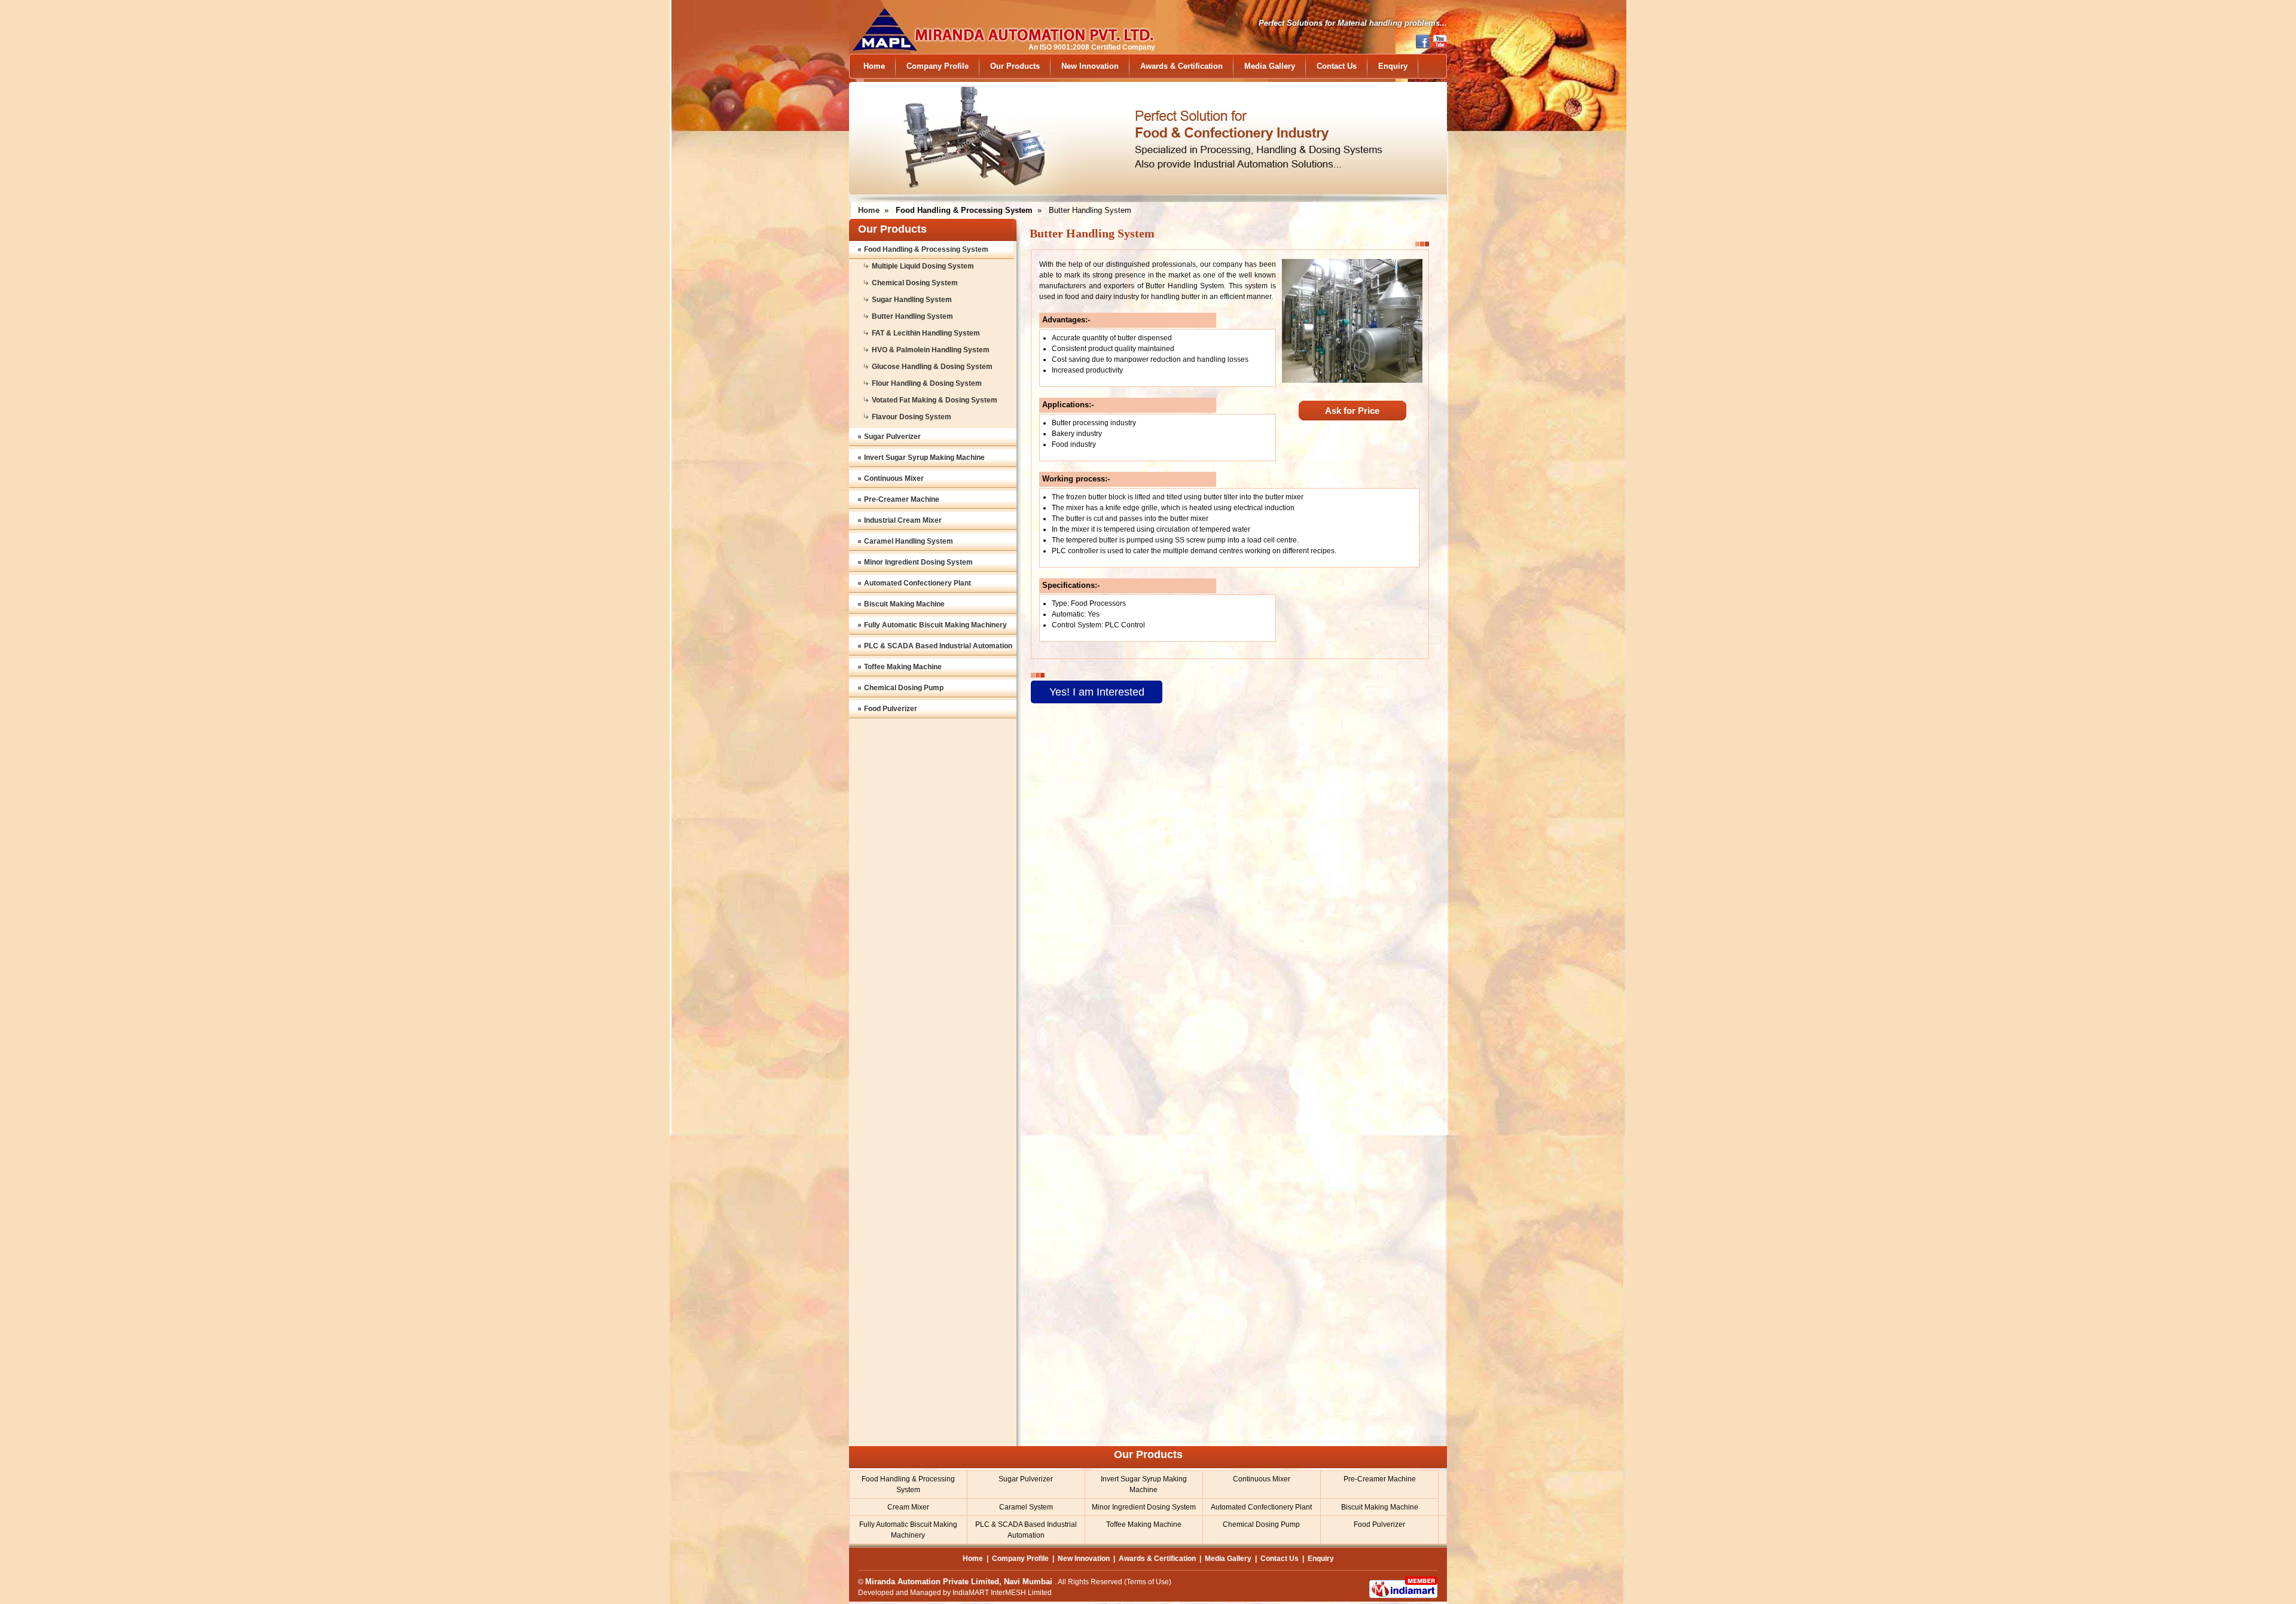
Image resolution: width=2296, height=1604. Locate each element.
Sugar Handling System (912, 300)
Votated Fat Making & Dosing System (935, 400)
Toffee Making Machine (903, 667)
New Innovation (1090, 66)
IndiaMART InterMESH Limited (1002, 1593)
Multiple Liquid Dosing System (923, 266)
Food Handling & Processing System (926, 249)
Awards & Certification (1181, 66)
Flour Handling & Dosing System (927, 383)
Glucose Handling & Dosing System (932, 367)
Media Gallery (1270, 66)
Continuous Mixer (894, 478)
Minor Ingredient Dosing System (918, 562)
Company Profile (938, 66)
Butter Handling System (912, 316)
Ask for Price (1352, 411)
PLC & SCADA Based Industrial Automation (938, 646)
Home (874, 66)
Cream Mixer (908, 1507)
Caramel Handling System (909, 541)
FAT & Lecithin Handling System (926, 333)
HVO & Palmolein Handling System (931, 350)
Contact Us (1337, 66)
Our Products (1015, 66)
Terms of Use (1148, 1582)
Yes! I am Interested (1097, 692)
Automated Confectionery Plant (918, 583)
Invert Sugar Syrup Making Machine (924, 458)
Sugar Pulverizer (892, 437)
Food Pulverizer (891, 709)
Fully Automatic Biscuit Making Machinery (935, 625)
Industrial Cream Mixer (903, 520)
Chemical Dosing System (915, 283)
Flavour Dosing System (912, 417)
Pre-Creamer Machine (902, 499)
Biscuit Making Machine (904, 604)
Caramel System (1026, 1507)
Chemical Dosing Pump (904, 688)
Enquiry (1393, 66)
